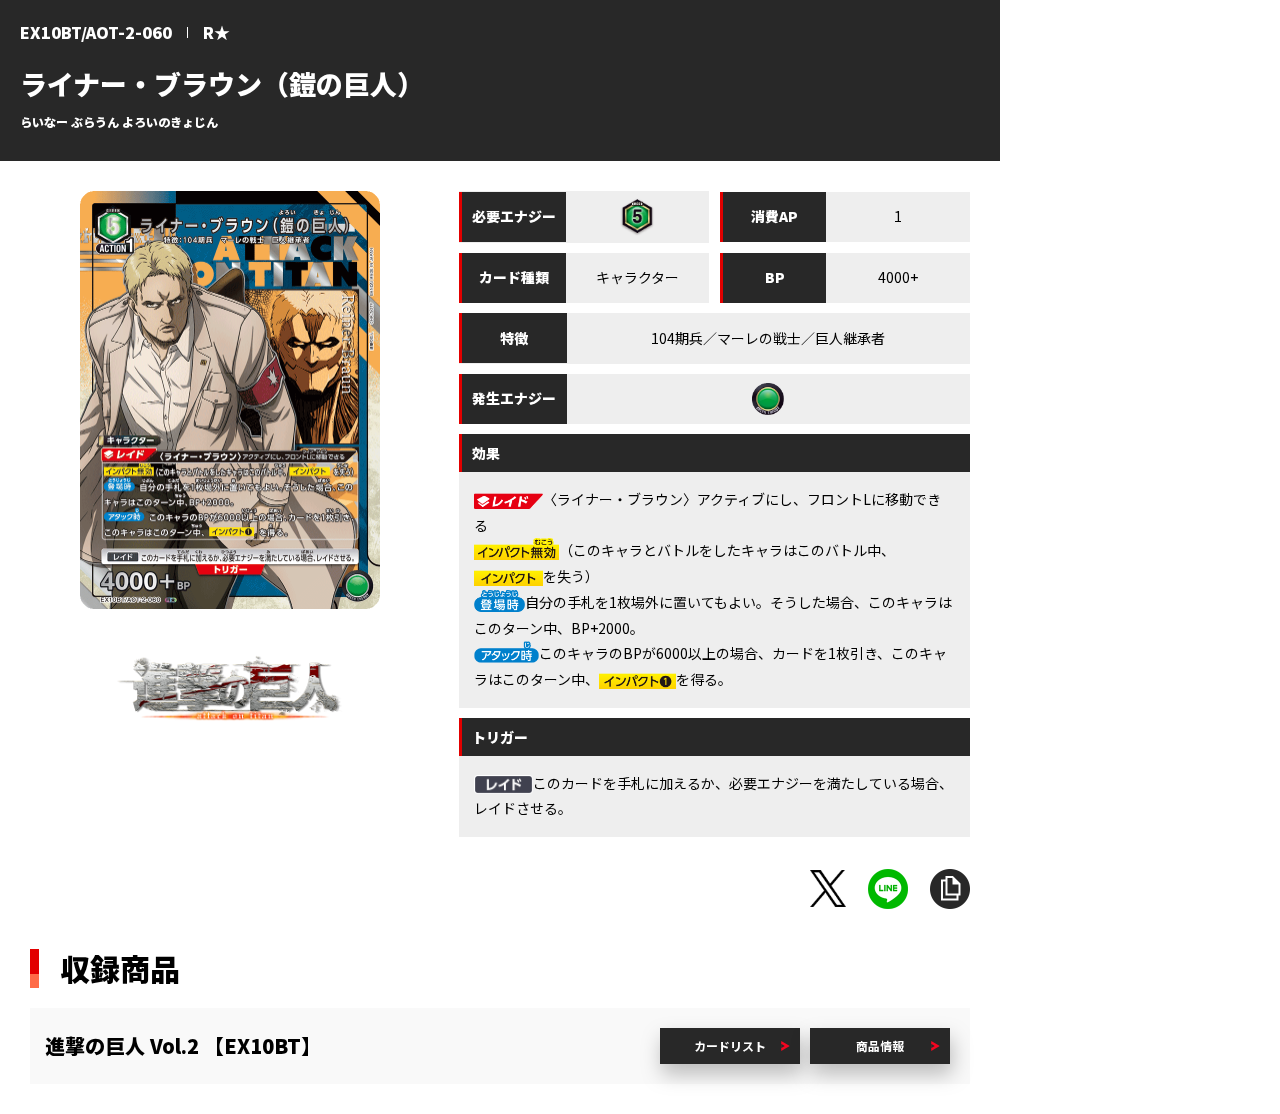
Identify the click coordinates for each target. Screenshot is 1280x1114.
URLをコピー (950, 889)
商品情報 (880, 1045)
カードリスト (730, 1045)
